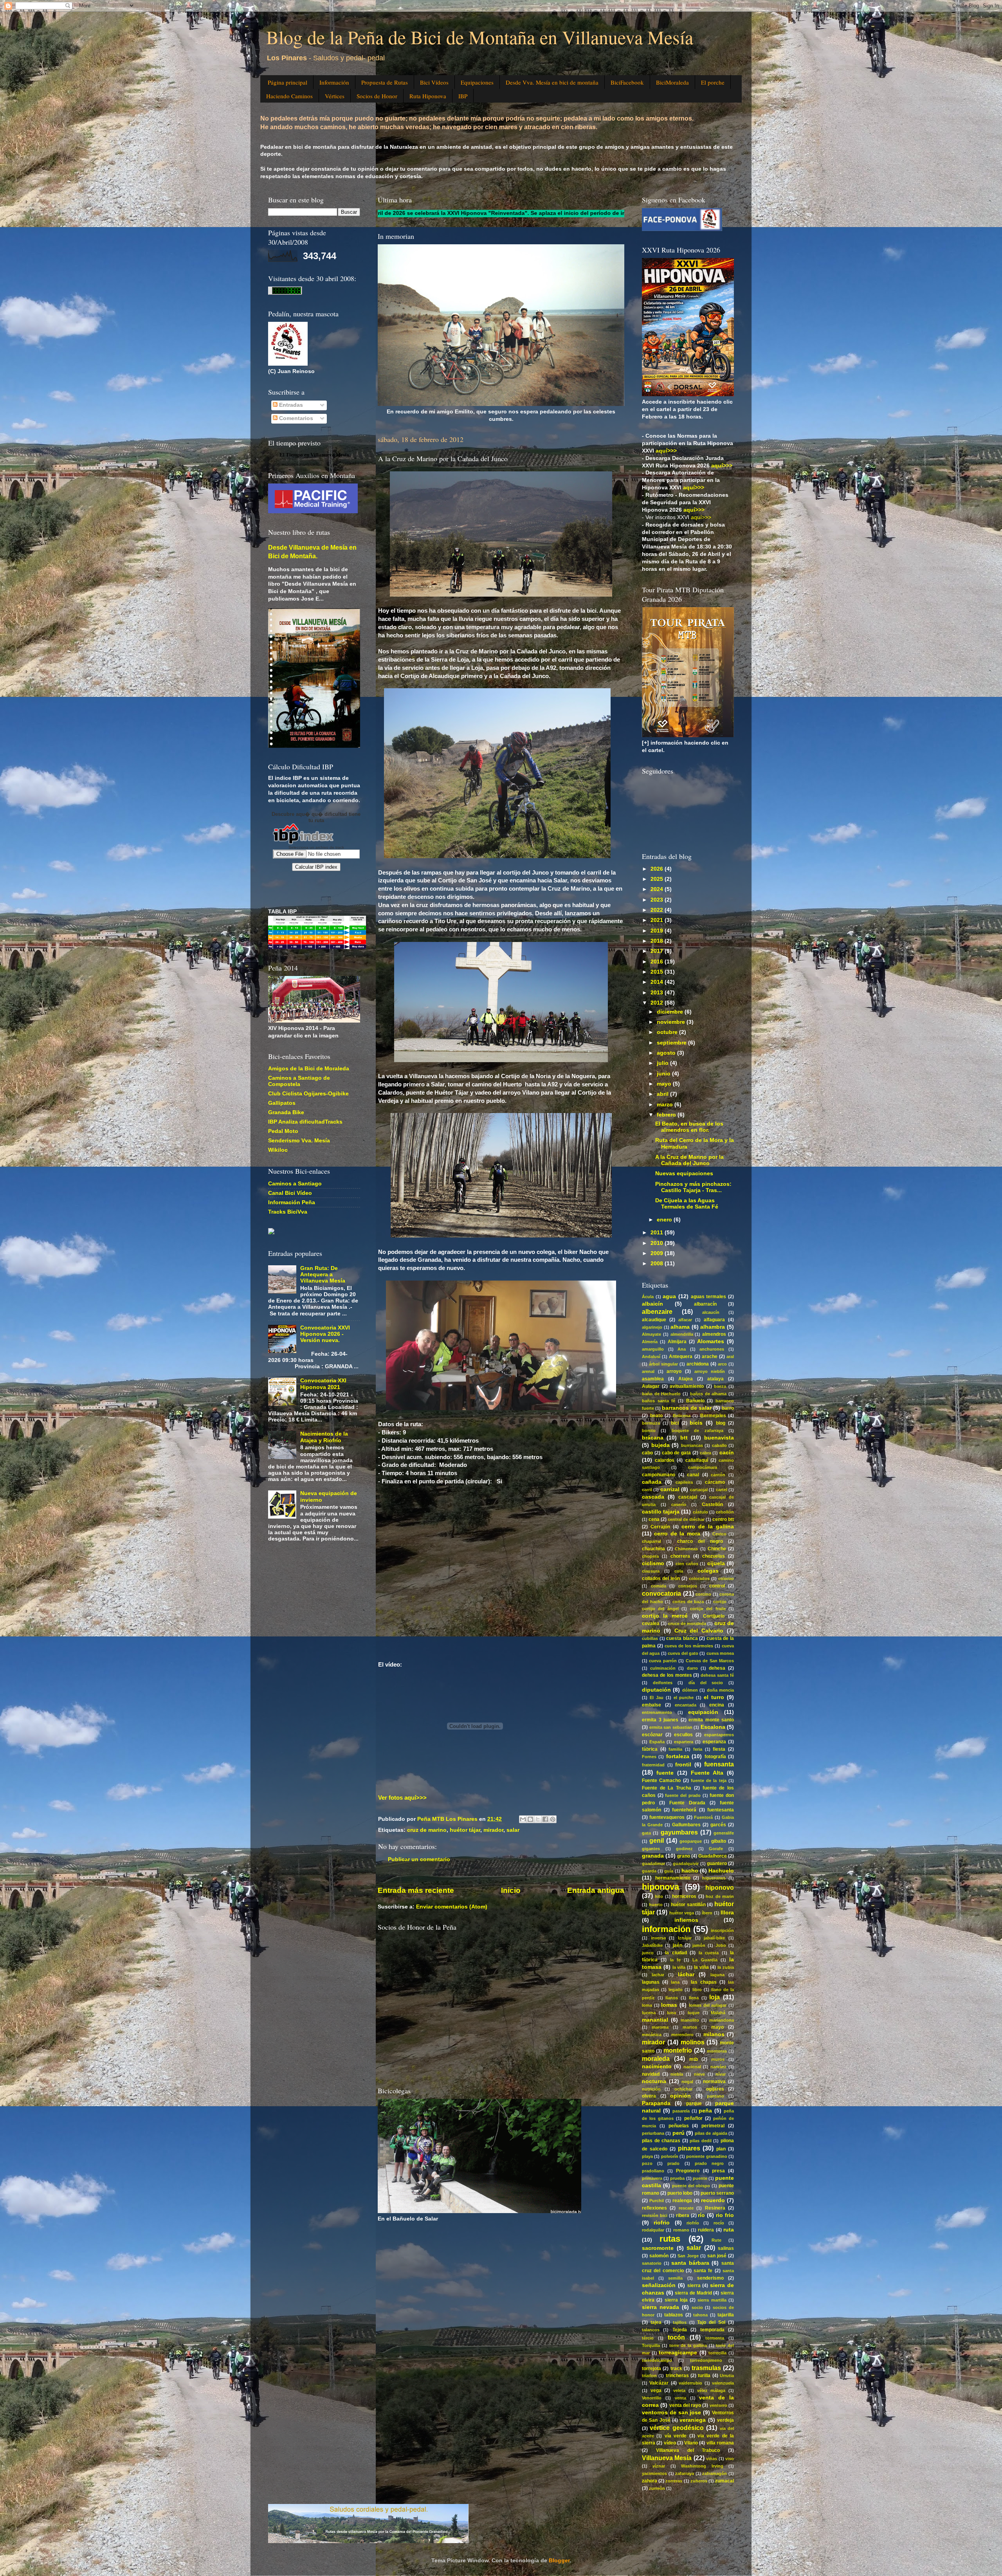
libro (697, 1990)
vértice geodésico (677, 2428)
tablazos (674, 2315)
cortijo (720, 1602)
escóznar (652, 1735)
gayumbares (679, 1832)
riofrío (693, 2223)
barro (728, 1408)
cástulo (700, 1512)
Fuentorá (703, 1817)
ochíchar (683, 2089)
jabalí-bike (714, 1938)
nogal (687, 2082)
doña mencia (720, 1690)
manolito (690, 2020)
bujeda (660, 1445)
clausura (651, 1571)
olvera (649, 2096)
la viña (701, 1967)
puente (700, 2178)
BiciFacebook (627, 82)
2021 (658, 920)
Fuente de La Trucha (667, 1788)
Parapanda (656, 2103)
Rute (716, 2240)
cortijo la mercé (665, 1616)
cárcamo (715, 1482)
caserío (679, 1504)
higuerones (714, 1878)
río (701, 2215)
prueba (677, 2178)
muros (718, 2059)
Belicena (682, 1416)
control (717, 1586)
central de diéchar (686, 1519)
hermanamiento (673, 1878)
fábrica (650, 1749)
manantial (655, 2020)
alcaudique (654, 1320)
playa (647, 2156)
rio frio (725, 2215)
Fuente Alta (707, 1773)
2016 (658, 962)
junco (648, 1953)
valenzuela (723, 2383)
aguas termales (709, 1297)
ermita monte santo (711, 1720)
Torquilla (651, 2345)
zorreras (674, 2481)
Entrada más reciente (416, 1890)
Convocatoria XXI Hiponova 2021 (323, 1384)
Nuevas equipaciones (684, 1173)
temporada (712, 2330)
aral (730, 1357)
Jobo (721, 1945)
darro (692, 1668)
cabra (706, 1453)
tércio (648, 2338)
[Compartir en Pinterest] (553, 1819)
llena (694, 1998)
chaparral (651, 1541)
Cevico (719, 1534)
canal (693, 1475)
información (666, 1929)
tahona (700, 2315)
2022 (658, 910)
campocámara (703, 1467)
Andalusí (651, 1357)
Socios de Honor (377, 96)
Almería (650, 1342)
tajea (656, 2322)
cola (679, 1571)
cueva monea (720, 1653)
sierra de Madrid (693, 2293)
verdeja (725, 2420)
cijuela (716, 1563)
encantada (686, 1705)
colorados (699, 1578)
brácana (653, 1438)
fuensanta (719, 1764)
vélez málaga (711, 2390)
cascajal (688, 1497)
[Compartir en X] (538, 1819)
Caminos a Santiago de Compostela (299, 1081)
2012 (658, 1003)
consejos (688, 1586)
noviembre (672, 1022)
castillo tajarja (661, 1512)
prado (673, 2163)
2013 (658, 993)
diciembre (671, 1012)
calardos (665, 1460)
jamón (699, 1945)
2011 (658, 1233)
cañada (652, 1482)
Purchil (657, 2201)
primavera (652, 2178)
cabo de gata (677, 1453)
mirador (493, 1830)
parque (694, 2103)
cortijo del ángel (660, 1609)
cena (654, 1519)
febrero (667, 1115)
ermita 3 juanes (660, 1720)
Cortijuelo (714, 1616)
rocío (719, 2223)
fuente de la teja (709, 1780)
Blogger (559, 2561)
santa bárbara (690, 2263)
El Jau (657, 1697)
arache (710, 1357)
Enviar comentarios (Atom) (452, 1907)
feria (698, 1749)
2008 (658, 1264)
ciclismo (653, 1563)
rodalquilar (653, 2230)
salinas (726, 2248)
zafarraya (685, 2473)
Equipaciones (477, 82)
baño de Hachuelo (661, 1394)
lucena (649, 2013)
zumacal (724, 2481)
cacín (727, 1453)
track (676, 2369)
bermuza (651, 1423)
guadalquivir (686, 1863)
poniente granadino (706, 2156)
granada (653, 1856)
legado (676, 1990)
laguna (717, 1975)
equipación (703, 1712)
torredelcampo (657, 2360)
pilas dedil (701, 2141)
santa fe (703, 2271)
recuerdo (713, 2200)
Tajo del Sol (711, 2322)
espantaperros (719, 1735)
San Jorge (688, 2256)
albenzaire (657, 1311)
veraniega (693, 2420)
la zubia (726, 1967)
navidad (651, 2074)
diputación (656, 1690)
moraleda (656, 2058)
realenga (682, 2201)
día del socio (706, 1683)
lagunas (651, 1982)
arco (722, 1364)
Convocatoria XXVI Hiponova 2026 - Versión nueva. (325, 1334)
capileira (684, 1482)
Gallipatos (282, 1103)
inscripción (722, 1930)
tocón (676, 2337)
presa (718, 2171)
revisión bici (655, 2215)
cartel (722, 1490)
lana (675, 1982)
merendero (682, 2035)
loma (647, 2005)
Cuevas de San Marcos (710, 1661)
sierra (694, 2286)
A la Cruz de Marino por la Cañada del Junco (689, 1160)
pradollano (653, 2171)
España (657, 1742)
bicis (696, 1423)
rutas (670, 2239)
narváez (718, 2067)
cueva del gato (683, 1653)
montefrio (678, 2050)
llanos (672, 1998)
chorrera (680, 1556)
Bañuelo (695, 1401)
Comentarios (295, 418)
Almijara (677, 1342)
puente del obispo (691, 2186)
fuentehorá (684, 1810)
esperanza (714, 1742)
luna (671, 2013)
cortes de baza (688, 1602)
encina (717, 1705)
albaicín (652, 1304)
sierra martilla (712, 2300)
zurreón (657, 2488)
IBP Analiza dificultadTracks (305, 1122)
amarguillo (653, 1349)
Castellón (712, 1504)
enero (665, 1220)
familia (675, 1749)
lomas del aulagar (708, 2005)
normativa (714, 2082)
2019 (658, 931)
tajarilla (726, 2315)
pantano (715, 2096)
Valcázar (659, 2383)
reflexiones (654, 2208)
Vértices (335, 96)
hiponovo (720, 1887)
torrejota (651, 2369)
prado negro (709, 2163)
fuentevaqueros (667, 1817)
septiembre (672, 1043)
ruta (729, 2230)
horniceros (684, 1896)
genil (657, 1840)
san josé (717, 2256)
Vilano (691, 2443)
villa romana (720, 2443)
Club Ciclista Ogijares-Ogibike (308, 1094)
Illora (727, 1913)
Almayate (651, 1334)
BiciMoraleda (672, 82)
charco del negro (700, 1541)
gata (646, 1833)
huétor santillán (688, 1905)
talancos (651, 2330)
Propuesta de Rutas (385, 82)
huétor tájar (465, 1830)
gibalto (719, 1841)
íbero (707, 1913)
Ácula (648, 1297)
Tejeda (680, 2330)
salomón (659, 2256)
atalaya (715, 1379)
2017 (658, 951)
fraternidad (653, 1765)
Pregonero (688, 2171)
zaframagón (715, 2473)
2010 (658, 1243)
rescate (686, 2208)
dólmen (690, 1690)
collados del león (661, 1578)
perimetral (713, 2126)
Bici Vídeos (434, 82)
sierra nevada (660, 2307)
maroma (660, 2027)
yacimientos (654, 2473)
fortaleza (678, 1756)
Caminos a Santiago (295, 1184)
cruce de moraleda (687, 1624)
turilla (704, 2376)
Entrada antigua (596, 1890)
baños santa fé (659, 1401)
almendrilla (682, 1334)
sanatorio (652, 2263)
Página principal (287, 82)
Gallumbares (686, 1825)
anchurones (712, 1349)
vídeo (670, 2443)
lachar (658, 1975)
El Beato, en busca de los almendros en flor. (689, 1127)
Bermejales (713, 1416)
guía (669, 1871)
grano (684, 1856)
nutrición (651, 2089)
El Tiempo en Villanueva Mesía (314, 455)
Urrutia (727, 2376)
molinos (693, 2042)
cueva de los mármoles (689, 1646)
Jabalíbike (652, 1945)
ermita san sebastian (671, 1727)
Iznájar (685, 1938)
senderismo (710, 2278)
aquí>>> (701, 517)
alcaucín (711, 1312)
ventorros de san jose (671, 2413)
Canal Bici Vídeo (290, 1193)
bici (675, 1423)
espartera (684, 1742)
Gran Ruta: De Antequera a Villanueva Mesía (323, 1274)
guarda (649, 1871)
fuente (665, 1773)
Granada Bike (286, 1112)
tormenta (715, 2338)
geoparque (691, 1841)
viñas (712, 2459)
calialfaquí (697, 1460)
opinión (680, 2096)
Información (334, 82)
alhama (680, 1327)
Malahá (718, 2013)
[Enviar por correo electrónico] (523, 1819)
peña (705, 2111)
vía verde (676, 2436)
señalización (659, 2285)
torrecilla (717, 2353)
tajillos (680, 2322)
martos (690, 2027)
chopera (650, 1556)
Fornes (649, 1757)
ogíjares (715, 2089)
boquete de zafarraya (697, 1431)
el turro (714, 1697)
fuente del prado (683, 1795)
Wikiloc (278, 1150)
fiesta (719, 1749)
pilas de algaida (711, 2133)
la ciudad (676, 1953)
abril (663, 1094)
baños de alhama (708, 1394)
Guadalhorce (713, 1856)
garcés (718, 1825)
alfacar (685, 1320)
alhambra (713, 1327)
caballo (719, 1445)
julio (663, 1063)
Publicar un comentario (419, 1859)
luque (694, 2013)
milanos (714, 2034)
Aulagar (651, 1386)
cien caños (687, 1564)
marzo (666, 1105)
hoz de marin (720, 1896)
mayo (665, 1084)
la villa (679, 1967)
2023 (658, 900)
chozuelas (714, 1556)
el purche (684, 1697)
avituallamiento (687, 1386)
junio (664, 1074)
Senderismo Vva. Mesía (299, 1141)
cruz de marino (427, 1830)
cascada (653, 1497)
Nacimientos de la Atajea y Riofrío (324, 1437)
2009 (658, 1253)
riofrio (662, 2223)
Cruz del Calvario (699, 1631)
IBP (463, 96)
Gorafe (716, 1849)
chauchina (653, 1549)
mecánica (652, 2035)
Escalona (713, 1727)
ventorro (718, 2405)
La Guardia (705, 1960)
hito (659, 1896)
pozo (647, 2163)
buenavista (719, 1438)
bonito (649, 1431)
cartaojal (699, 1490)
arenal (648, 1371)
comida (659, 1586)
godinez (684, 1849)
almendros (714, 1334)
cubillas (650, 1638)
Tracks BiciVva (288, 1212)
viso (730, 2459)
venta (680, 2398)
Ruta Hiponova (428, 96)
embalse (651, 1705)
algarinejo (652, 1327)
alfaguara (714, 1320)
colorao (726, 1578)
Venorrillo (652, 2398)
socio (697, 2307)
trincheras (677, 2376)
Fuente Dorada (687, 1803)
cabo (647, 1453)
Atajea (686, 1379)
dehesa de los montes (667, 1675)
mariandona (722, 2020)
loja (715, 1997)
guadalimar (653, 1863)
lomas (669, 2005)
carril (647, 1490)
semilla (675, 2278)
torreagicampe (678, 2353)
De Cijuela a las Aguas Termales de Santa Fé (687, 1204)
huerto (656, 1905)
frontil (683, 1765)
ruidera (706, 2230)
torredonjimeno (706, 2360)
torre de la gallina (688, 2345)
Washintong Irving (702, 2466)
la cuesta (709, 1953)
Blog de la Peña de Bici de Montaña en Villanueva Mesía (480, 37)
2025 (658, 879)
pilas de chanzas (661, 2141)
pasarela (681, 2111)
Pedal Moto (283, 1131)
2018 (658, 941)
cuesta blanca (682, 1638)
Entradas (290, 405)
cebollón (725, 1512)
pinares (689, 2148)
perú (679, 2133)
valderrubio (690, 2383)
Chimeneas (686, 1549)
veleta (679, 2390)
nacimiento (657, 2066)
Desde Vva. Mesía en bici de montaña (552, 82)
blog (721, 1423)
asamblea (653, 1379)
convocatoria (661, 1593)
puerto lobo (680, 2193)
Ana (682, 1349)
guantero (717, 1863)
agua (669, 1296)
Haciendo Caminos (289, 96)
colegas (708, 1571)
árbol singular (663, 1364)
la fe (675, 1960)
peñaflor (693, 2118)
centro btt (723, 1519)
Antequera (681, 1357)
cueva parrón (663, 1661)
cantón (718, 1475)
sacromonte (658, 2248)
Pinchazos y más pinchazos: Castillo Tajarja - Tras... (693, 1187)
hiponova (660, 1887)
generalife (724, 1833)
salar (513, 1830)
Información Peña (292, 1202)
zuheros (699, 2481)
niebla (677, 2074)
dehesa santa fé (717, 1675)
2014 (658, 982)
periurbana (653, 2133)
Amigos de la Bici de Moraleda (309, 1069)
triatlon (649, 2376)
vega (656, 2390)
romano (681, 2230)
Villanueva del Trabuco (688, 2450)
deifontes (663, 1683)
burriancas (692, 1445)
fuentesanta (721, 1810)
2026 (658, 869)
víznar (659, 2466)
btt (684, 1438)
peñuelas (679, 2126)
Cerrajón (660, 1527)
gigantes (651, 1849)
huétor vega (682, 1913)
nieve (699, 2074)
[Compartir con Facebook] (545, 1819)
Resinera (715, 2208)
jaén (678, 1945)
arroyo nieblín (710, 1371)
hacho (690, 1871)
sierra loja (676, 2300)
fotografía (715, 1757)
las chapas (704, 1982)
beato (656, 1416)
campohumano (659, 1475)
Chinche (717, 1549)
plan (721, 2149)
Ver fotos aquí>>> (402, 1798)
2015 (658, 972)
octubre (668, 1032)
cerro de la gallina (708, 1527)
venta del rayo (685, 2405)
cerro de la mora (677, 1534)
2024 (658, 889)
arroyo (674, 1371)
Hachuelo (721, 1871)
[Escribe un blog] (530, 1819)
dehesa (717, 1668)
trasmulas (706, 2368)
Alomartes (711, 1341)
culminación (663, 1668)
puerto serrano (717, 2193)
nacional (692, 2067)
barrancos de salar (687, 1408)
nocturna (654, 2081)
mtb (694, 2059)
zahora (650, 2481)
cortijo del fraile (708, 1609)
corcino (703, 1594)
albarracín (705, 1304)
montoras (717, 2051)
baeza (720, 1386)
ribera (683, 2215)
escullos (683, 1735)
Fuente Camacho (661, 1780)
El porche (713, 82)
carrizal (670, 1489)
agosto (667, 1053)
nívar (721, 2074)
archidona (698, 1364)
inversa (658, 1938)
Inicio (511, 1890)
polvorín (670, 2156)
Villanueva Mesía (667, 2458)
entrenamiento (657, 1712)
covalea (651, 1624)
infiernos (686, 1920)
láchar (686, 1974)
